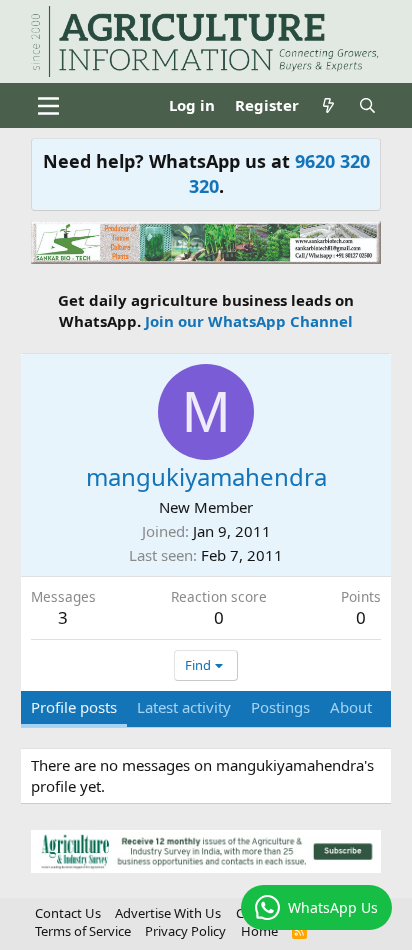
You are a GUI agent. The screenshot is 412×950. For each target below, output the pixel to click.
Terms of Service (83, 931)
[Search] (367, 105)
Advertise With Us (168, 913)
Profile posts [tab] (74, 707)
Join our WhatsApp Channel (249, 321)
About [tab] (351, 707)
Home (259, 931)
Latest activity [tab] (184, 707)
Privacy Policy (185, 931)
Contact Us (68, 913)
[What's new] (328, 105)
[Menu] (48, 106)
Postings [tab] (280, 707)
